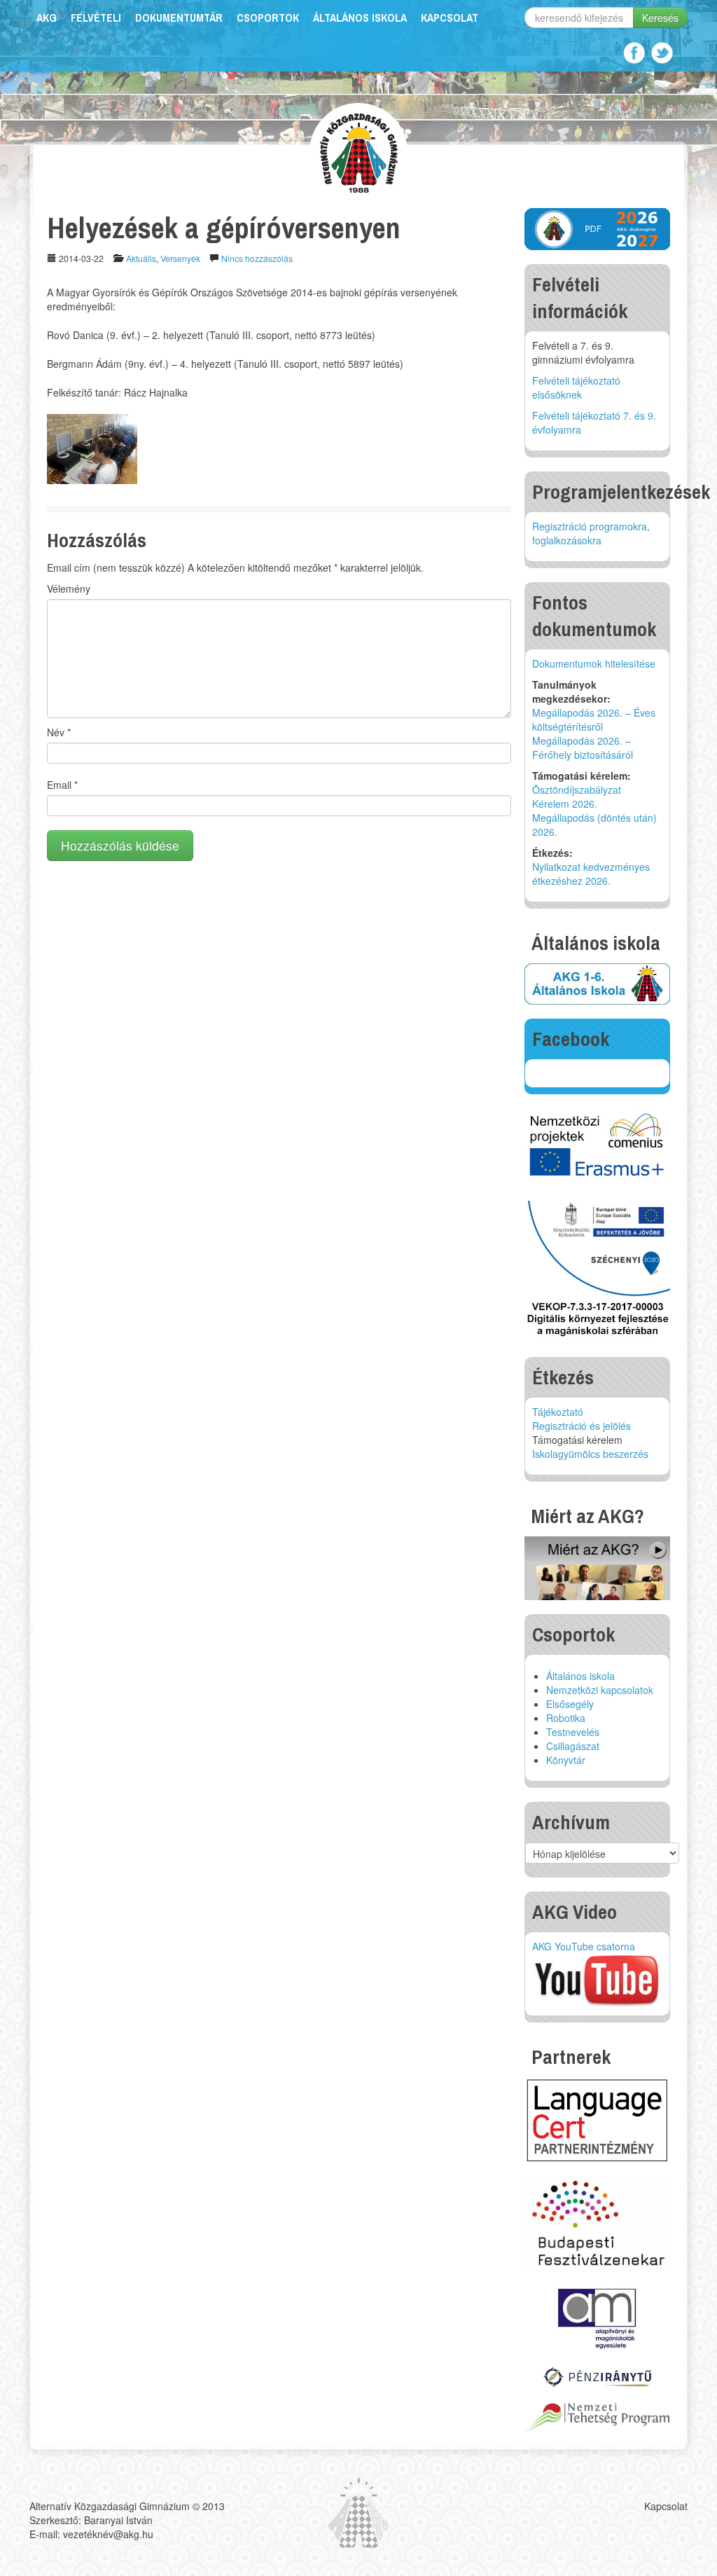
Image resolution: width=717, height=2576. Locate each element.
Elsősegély (570, 1704)
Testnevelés (573, 1732)
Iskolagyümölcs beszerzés (590, 1454)
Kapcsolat (450, 18)
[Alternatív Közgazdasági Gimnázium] (359, 151)
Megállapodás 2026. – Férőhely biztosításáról (583, 748)
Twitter (662, 53)
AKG (47, 18)
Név (59, 732)
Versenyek (180, 258)
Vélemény (69, 588)
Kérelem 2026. (565, 804)
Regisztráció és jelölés (582, 1426)
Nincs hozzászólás (257, 258)
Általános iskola (360, 18)
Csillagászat (573, 1746)
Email (62, 785)
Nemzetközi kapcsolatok (600, 1690)
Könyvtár (566, 1760)
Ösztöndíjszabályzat (577, 790)
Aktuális (141, 258)
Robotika (566, 1718)
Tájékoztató (558, 1412)
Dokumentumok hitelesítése (594, 663)
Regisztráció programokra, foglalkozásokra (591, 533)
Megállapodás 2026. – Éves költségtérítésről (594, 719)
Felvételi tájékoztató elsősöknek (576, 387)
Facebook (634, 53)
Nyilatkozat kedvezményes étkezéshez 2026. (591, 874)
